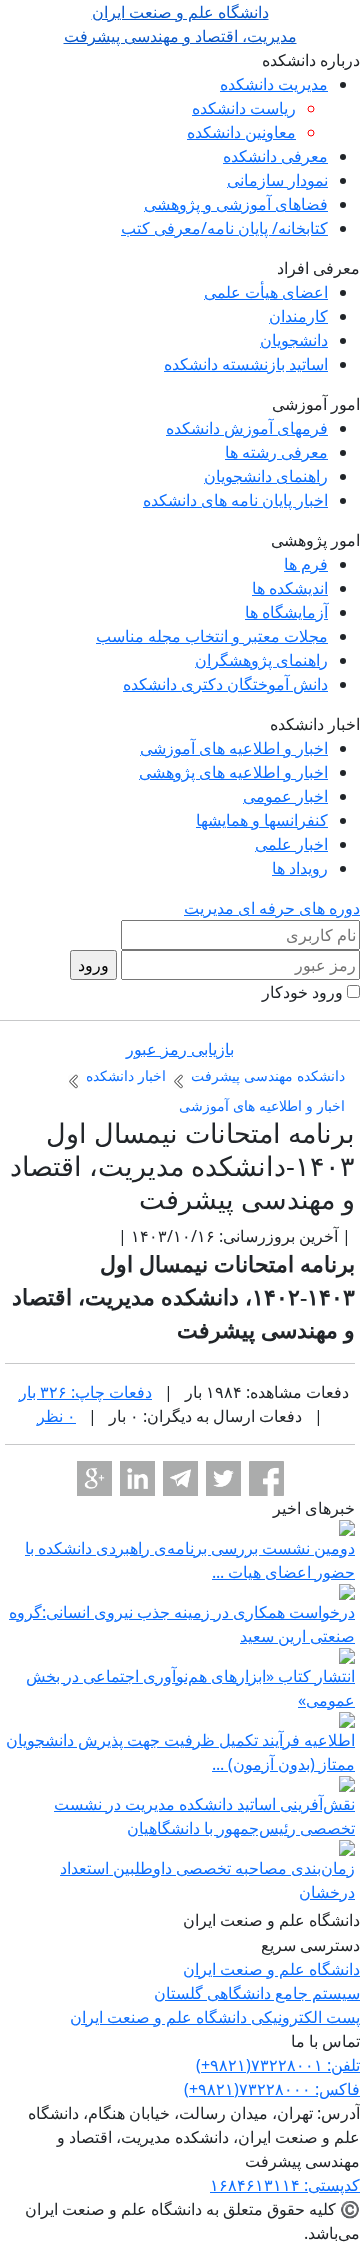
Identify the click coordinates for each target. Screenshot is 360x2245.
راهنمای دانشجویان (266, 476)
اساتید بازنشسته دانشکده (246, 364)
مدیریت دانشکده (274, 84)
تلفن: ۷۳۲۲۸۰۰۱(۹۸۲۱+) (278, 2065)
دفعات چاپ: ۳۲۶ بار (85, 1392)
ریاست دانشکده (244, 108)
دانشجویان (294, 340)
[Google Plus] (94, 1478)
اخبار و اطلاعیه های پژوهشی (233, 772)
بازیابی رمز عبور (180, 1049)
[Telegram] (180, 1478)
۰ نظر (56, 1416)
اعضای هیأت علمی (266, 292)
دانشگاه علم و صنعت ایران (271, 1969)
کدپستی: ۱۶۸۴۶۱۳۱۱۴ (285, 2185)
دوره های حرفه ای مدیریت (272, 908)
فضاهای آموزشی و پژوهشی (236, 204)
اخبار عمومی (285, 796)
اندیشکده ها (290, 588)
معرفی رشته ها (276, 452)
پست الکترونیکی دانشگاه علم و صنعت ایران (215, 2017)
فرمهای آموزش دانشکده (247, 428)
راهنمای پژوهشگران (261, 660)
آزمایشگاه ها (286, 612)
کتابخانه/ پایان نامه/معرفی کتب (224, 228)
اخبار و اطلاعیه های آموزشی (234, 748)
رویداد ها (300, 868)
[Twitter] (223, 1478)
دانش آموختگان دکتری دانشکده (225, 684)
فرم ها (306, 564)
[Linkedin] (137, 1478)
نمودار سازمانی (277, 180)
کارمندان (298, 316)
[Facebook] (266, 1478)
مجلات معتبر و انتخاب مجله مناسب (212, 636)
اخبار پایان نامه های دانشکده (235, 500)
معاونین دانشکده (241, 132)
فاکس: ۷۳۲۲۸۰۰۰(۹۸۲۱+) (272, 2089)
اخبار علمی (291, 844)
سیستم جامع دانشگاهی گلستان (257, 1993)
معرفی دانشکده (275, 156)
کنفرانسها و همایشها (262, 820)
